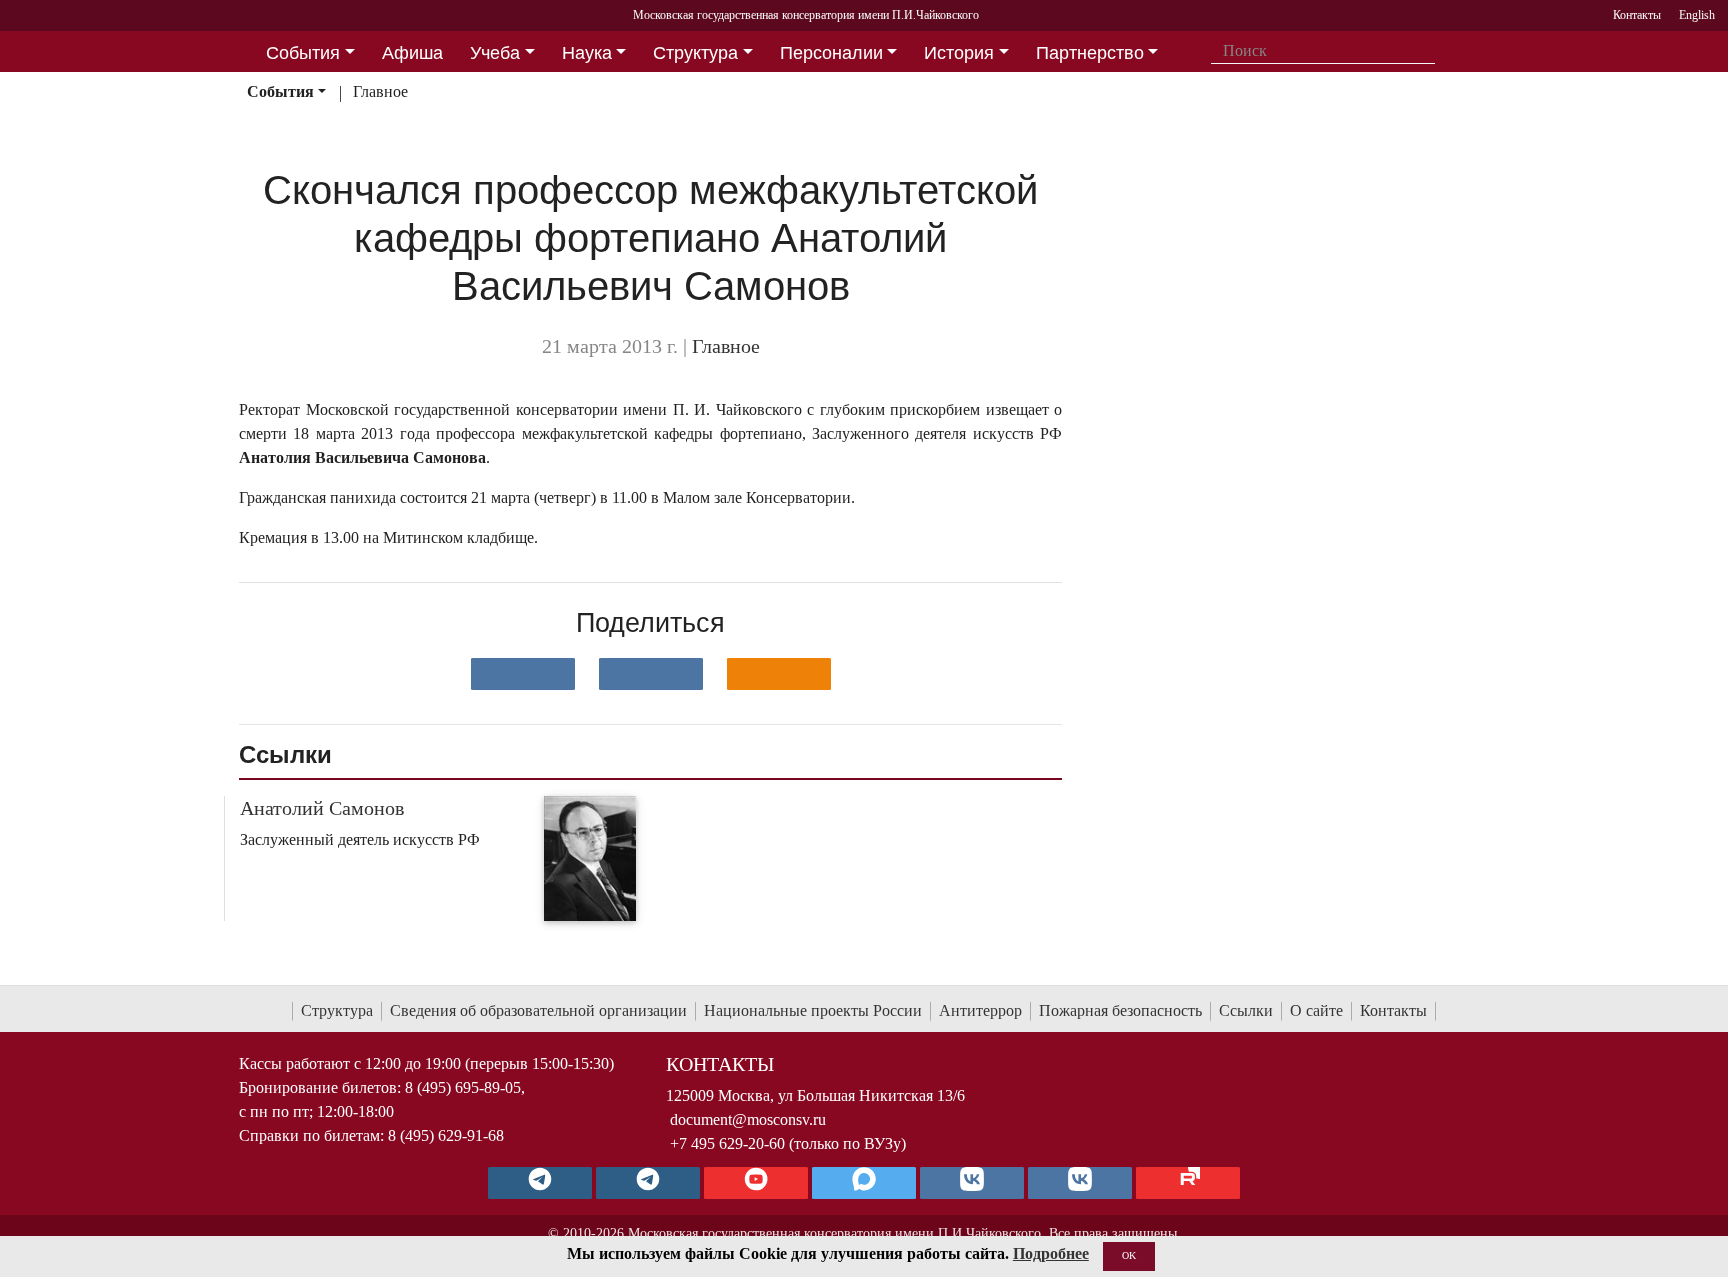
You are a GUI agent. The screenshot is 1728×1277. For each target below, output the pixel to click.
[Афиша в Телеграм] (1188, 1183)
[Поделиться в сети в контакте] (523, 674)
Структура (337, 1010)
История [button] (959, 53)
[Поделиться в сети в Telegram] (651, 674)
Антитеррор (980, 1010)
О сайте (1316, 1010)
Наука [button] (587, 53)
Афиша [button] (412, 53)
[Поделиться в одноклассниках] (779, 674)
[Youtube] (756, 1183)
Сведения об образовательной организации (538, 1010)
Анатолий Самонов (322, 808)
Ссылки (1246, 1010)
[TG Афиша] (648, 1183)
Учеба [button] (495, 53)
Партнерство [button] (1090, 53)
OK (1129, 1255)
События (280, 91)
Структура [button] (695, 53)
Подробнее (1051, 1253)
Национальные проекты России (813, 1010)
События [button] (303, 53)
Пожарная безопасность (1120, 1010)
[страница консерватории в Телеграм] (540, 1183)
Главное (380, 91)
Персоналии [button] (831, 53)
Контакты (1393, 1010)
